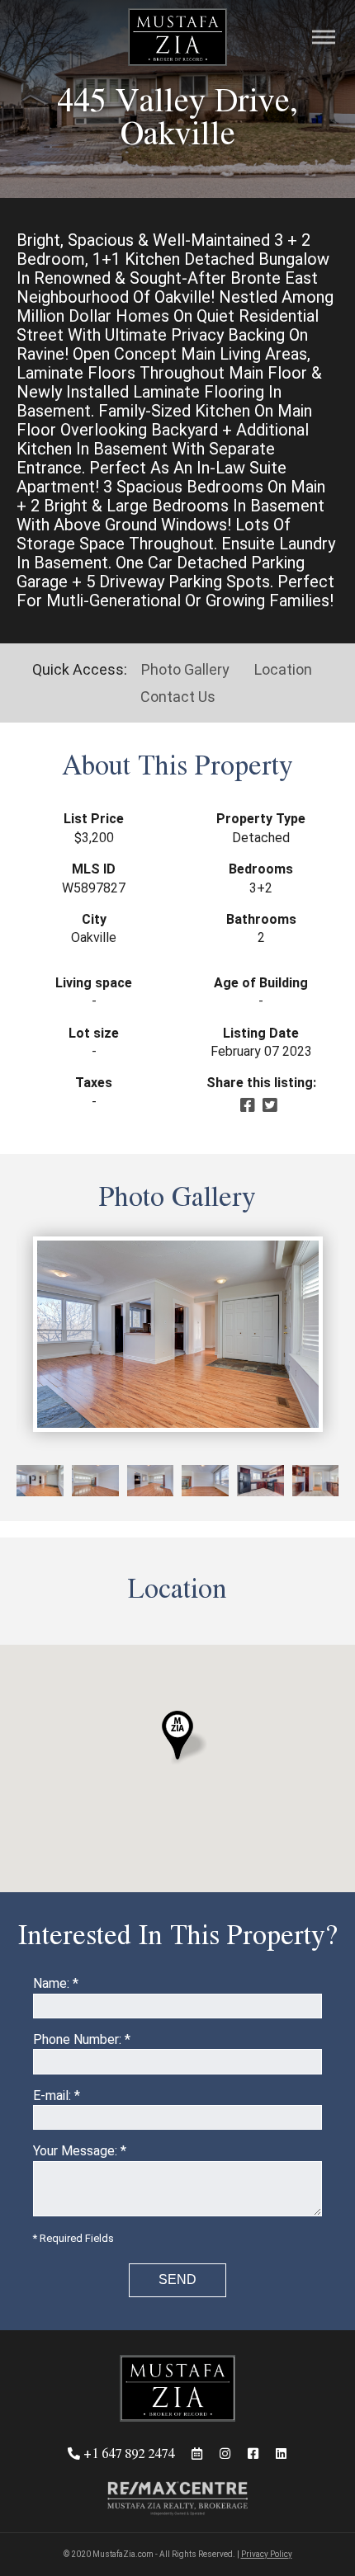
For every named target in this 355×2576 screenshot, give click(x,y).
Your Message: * (80, 2151)
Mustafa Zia (177, 38)
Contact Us (178, 697)
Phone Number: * (82, 2039)
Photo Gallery (185, 669)
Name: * (56, 1983)
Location (283, 669)
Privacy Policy (267, 2554)
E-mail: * (57, 2096)
